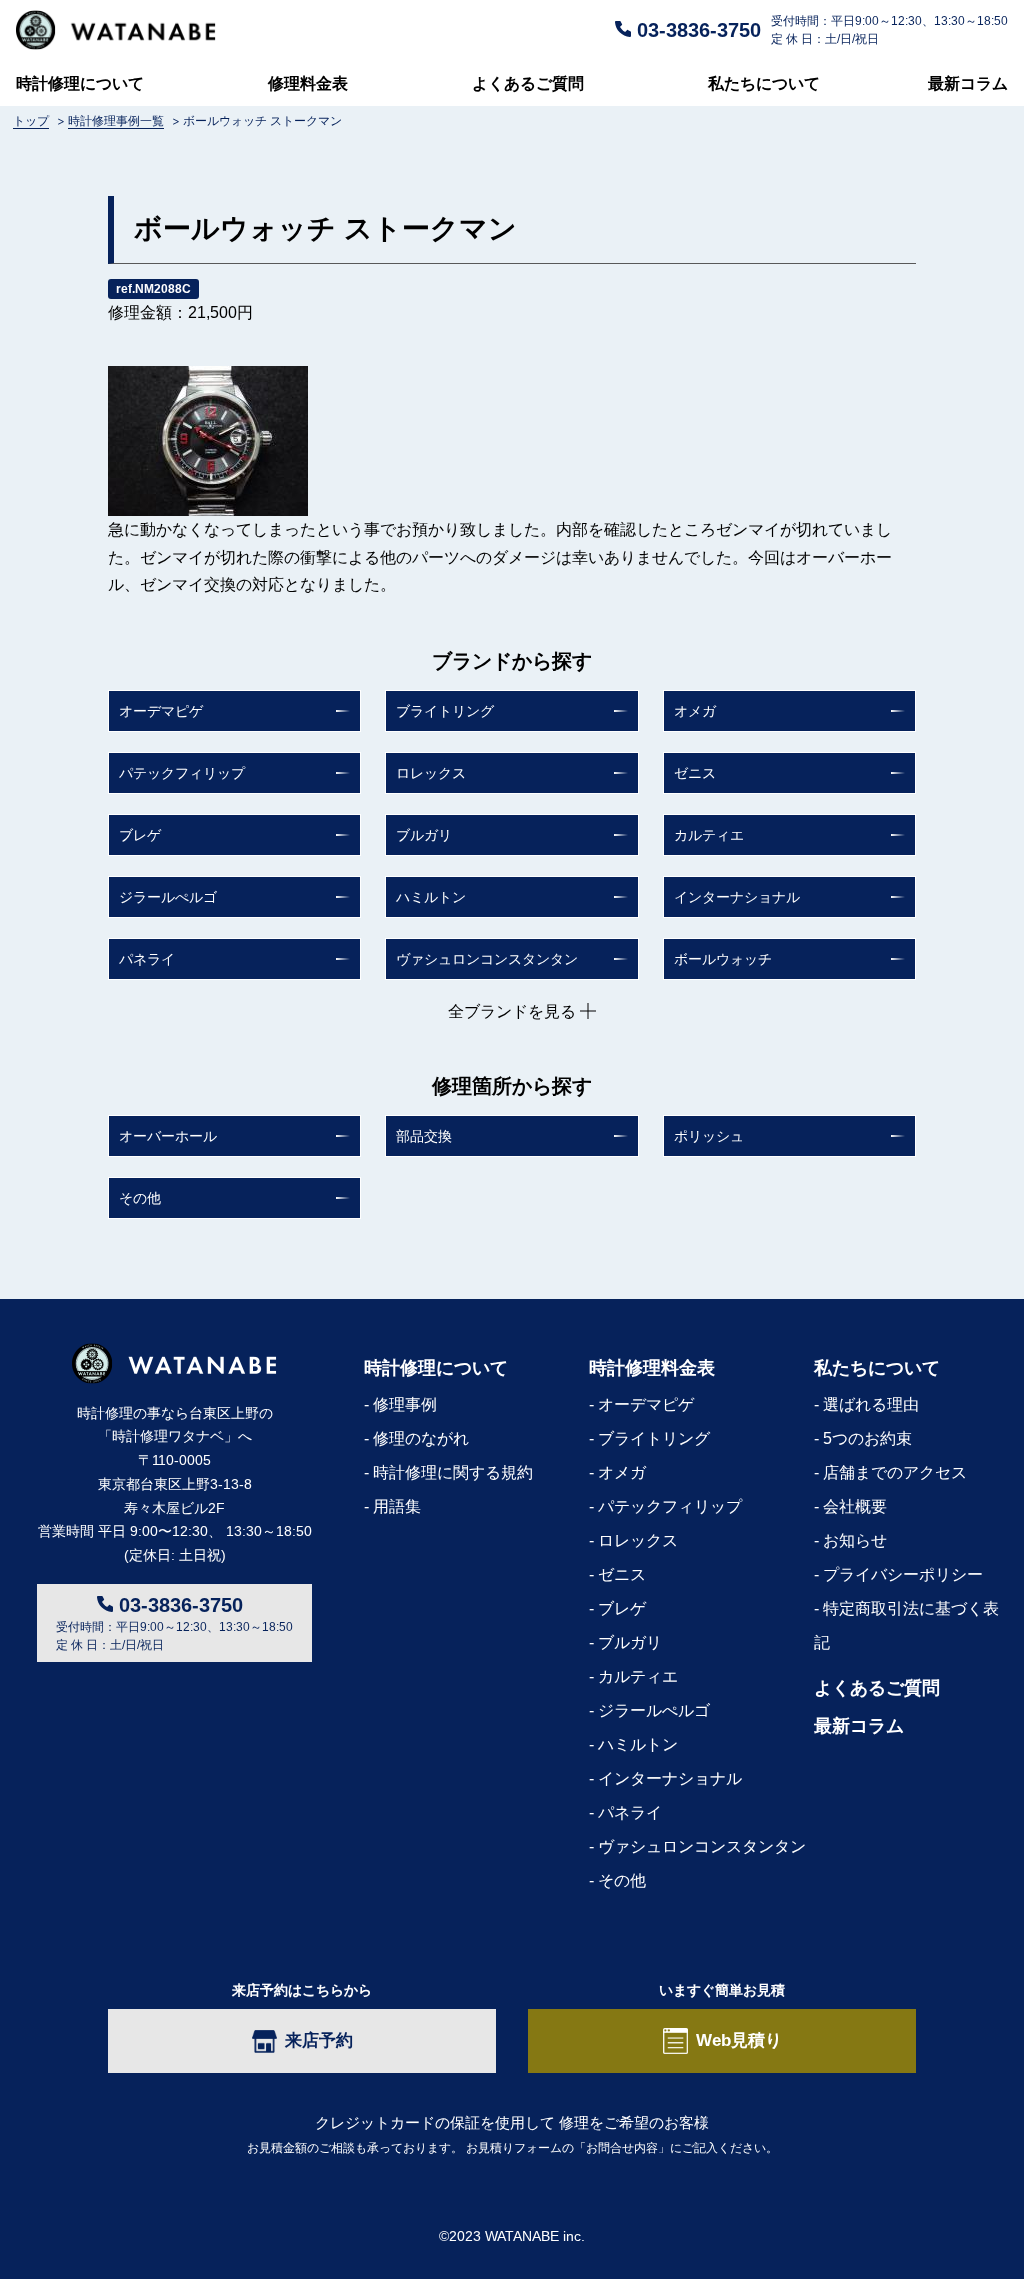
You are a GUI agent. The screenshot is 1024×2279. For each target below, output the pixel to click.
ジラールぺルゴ (168, 897)
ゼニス (695, 773)
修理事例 (405, 1404)
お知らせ (855, 1540)
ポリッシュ (709, 1136)
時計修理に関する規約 (453, 1472)
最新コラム (968, 83)
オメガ (695, 711)
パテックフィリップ (182, 773)
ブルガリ (424, 835)
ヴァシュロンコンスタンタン (487, 959)
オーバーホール (168, 1136)
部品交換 (424, 1136)
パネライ (147, 959)
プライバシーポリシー (903, 1574)
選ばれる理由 (871, 1404)
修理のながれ (421, 1438)
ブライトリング (445, 711)
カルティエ (709, 835)
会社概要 (855, 1506)
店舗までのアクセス (895, 1472)
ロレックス (431, 773)
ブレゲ (140, 835)
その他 (140, 1198)
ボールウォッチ (723, 959)
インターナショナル (737, 897)
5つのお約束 (867, 1438)
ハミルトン (431, 897)
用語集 (397, 1506)
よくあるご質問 (528, 83)
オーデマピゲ (161, 711)
